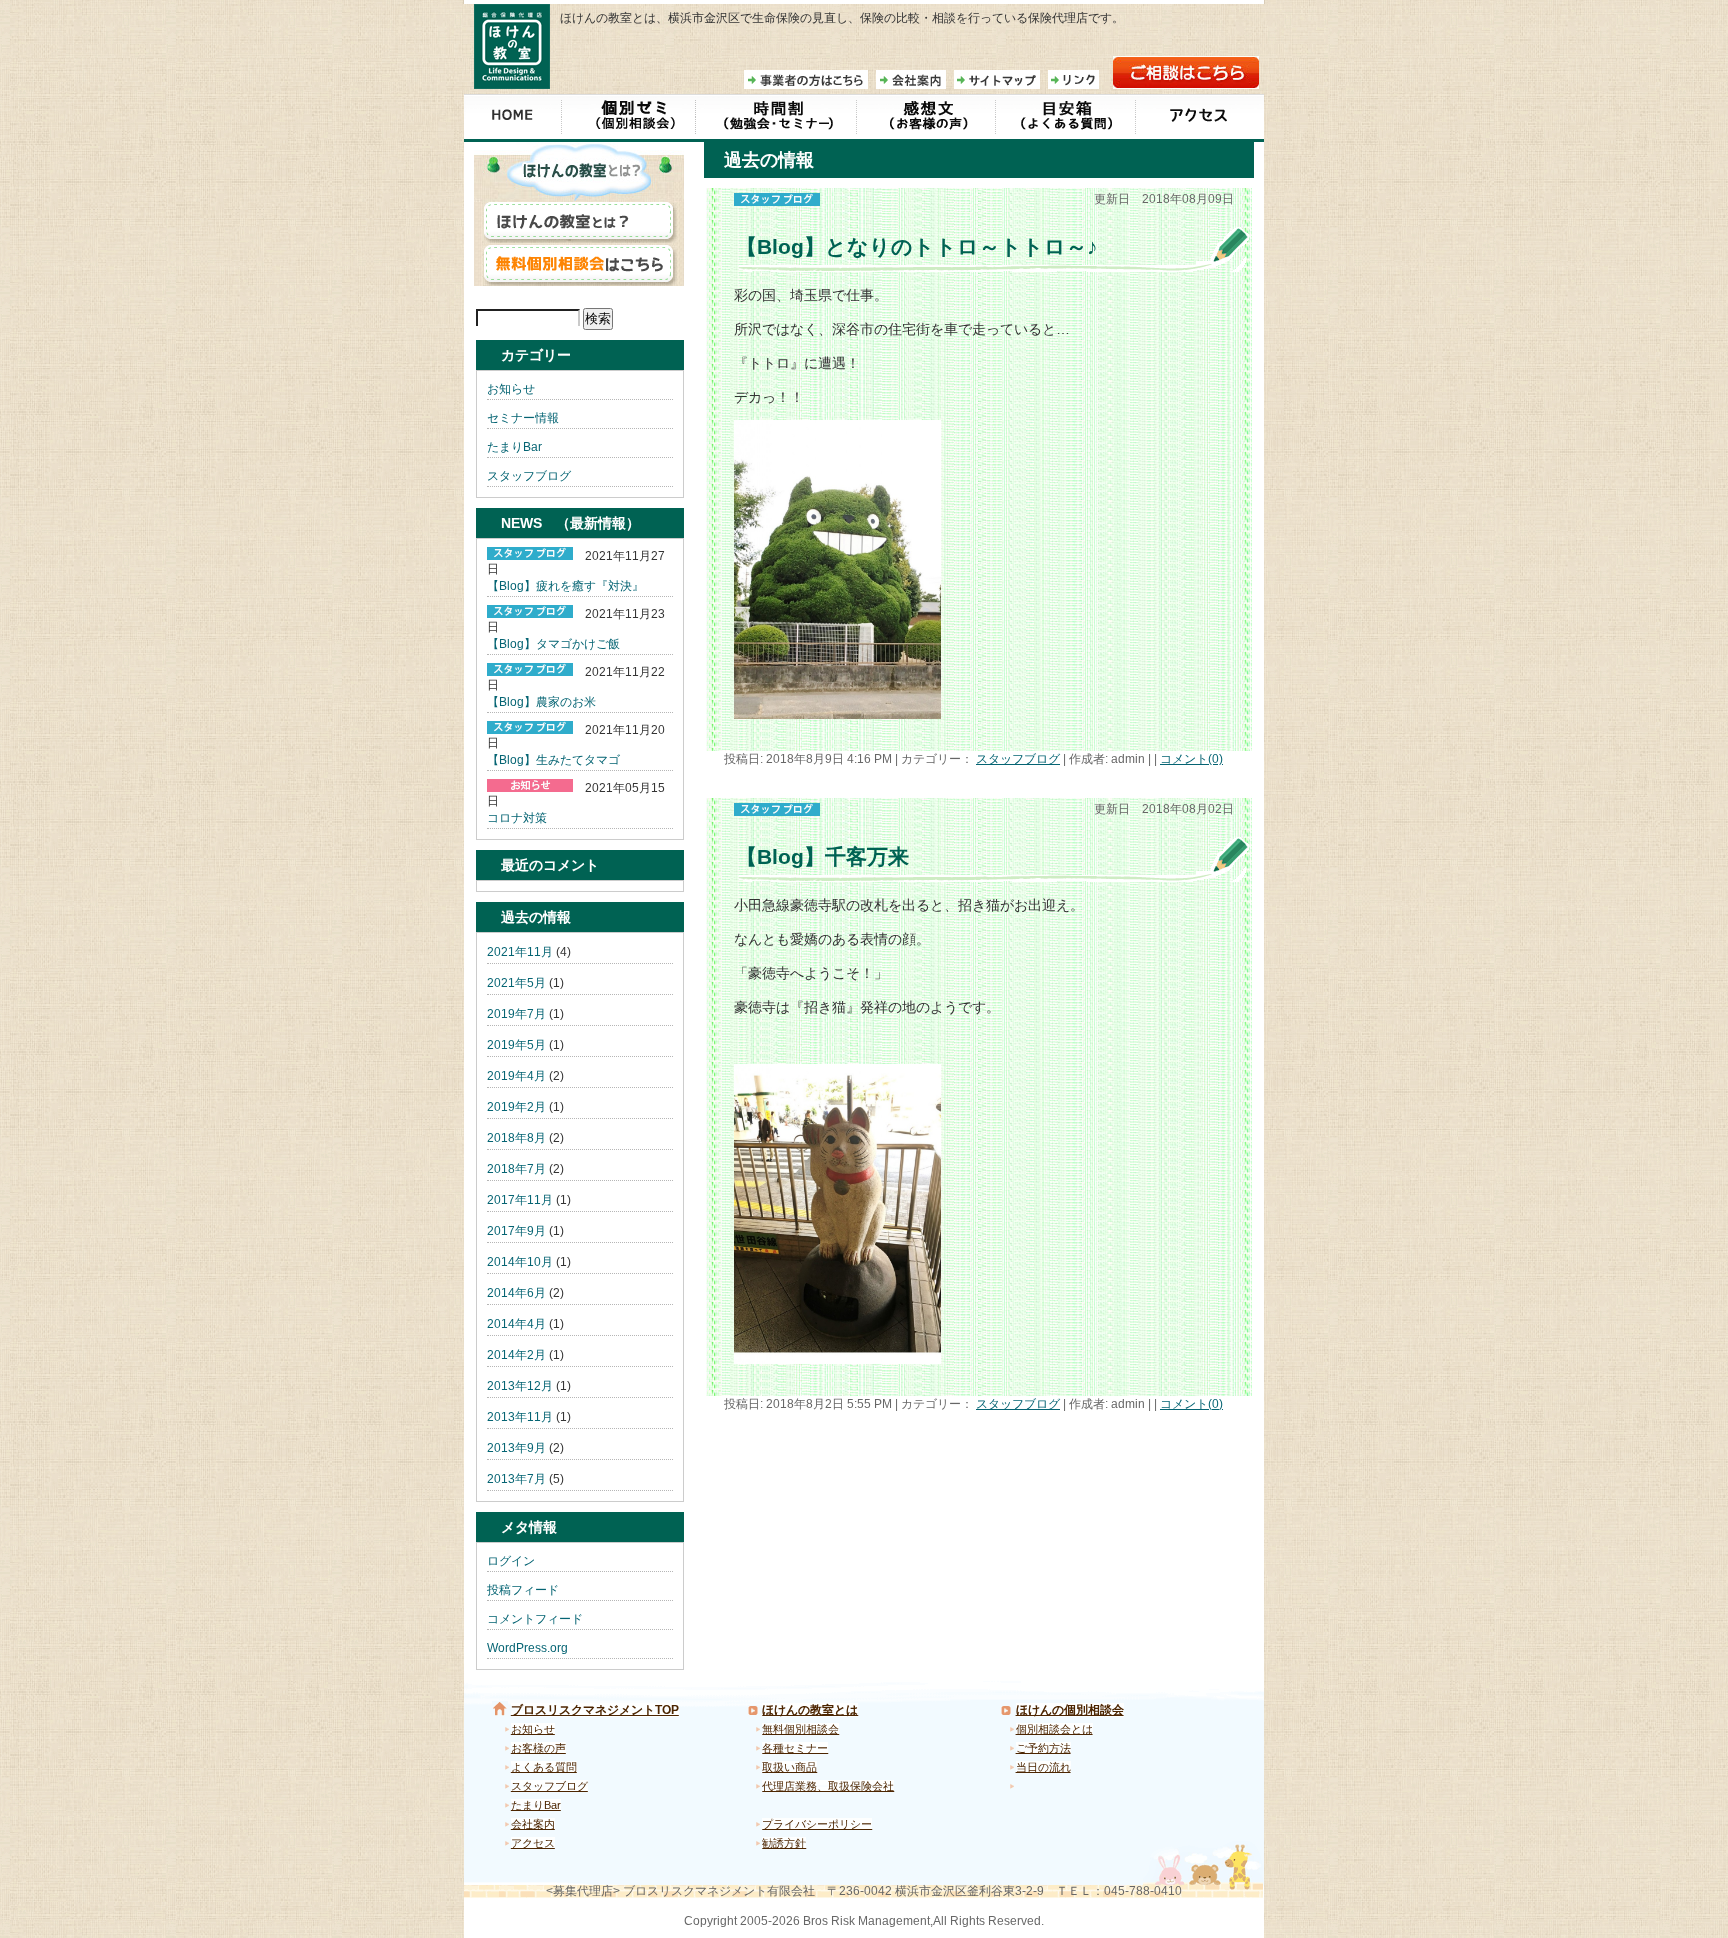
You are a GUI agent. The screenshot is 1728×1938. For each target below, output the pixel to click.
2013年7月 (516, 1479)
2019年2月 (516, 1107)
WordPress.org (527, 1648)
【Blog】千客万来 (822, 856)
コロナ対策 (517, 818)
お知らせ (511, 389)
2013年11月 (520, 1417)
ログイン (511, 1561)
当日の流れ (1043, 1767)
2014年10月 (520, 1262)
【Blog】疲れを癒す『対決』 (565, 586)
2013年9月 (516, 1448)
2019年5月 (516, 1045)
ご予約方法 (1043, 1748)
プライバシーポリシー (817, 1824)
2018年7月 (516, 1169)
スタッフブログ (1018, 759)
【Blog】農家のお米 (541, 702)
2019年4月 (516, 1076)
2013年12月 (520, 1386)
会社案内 (533, 1824)
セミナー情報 (523, 418)
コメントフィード (535, 1619)
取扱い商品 (789, 1767)
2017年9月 (516, 1231)
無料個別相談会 (800, 1729)
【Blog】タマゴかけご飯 (553, 644)
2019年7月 (516, 1014)
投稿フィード (523, 1590)
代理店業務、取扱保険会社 (828, 1786)
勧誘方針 (784, 1843)
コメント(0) (1191, 759)
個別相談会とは (1054, 1729)
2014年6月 (516, 1293)
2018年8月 (516, 1138)
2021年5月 (516, 983)
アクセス (533, 1843)
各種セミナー (795, 1748)
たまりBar (514, 447)
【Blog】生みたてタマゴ (553, 760)
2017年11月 (520, 1200)
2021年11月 (520, 952)
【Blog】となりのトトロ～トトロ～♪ (917, 246)
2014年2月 (516, 1355)
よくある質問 (544, 1767)
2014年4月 (516, 1324)
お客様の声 (538, 1748)
